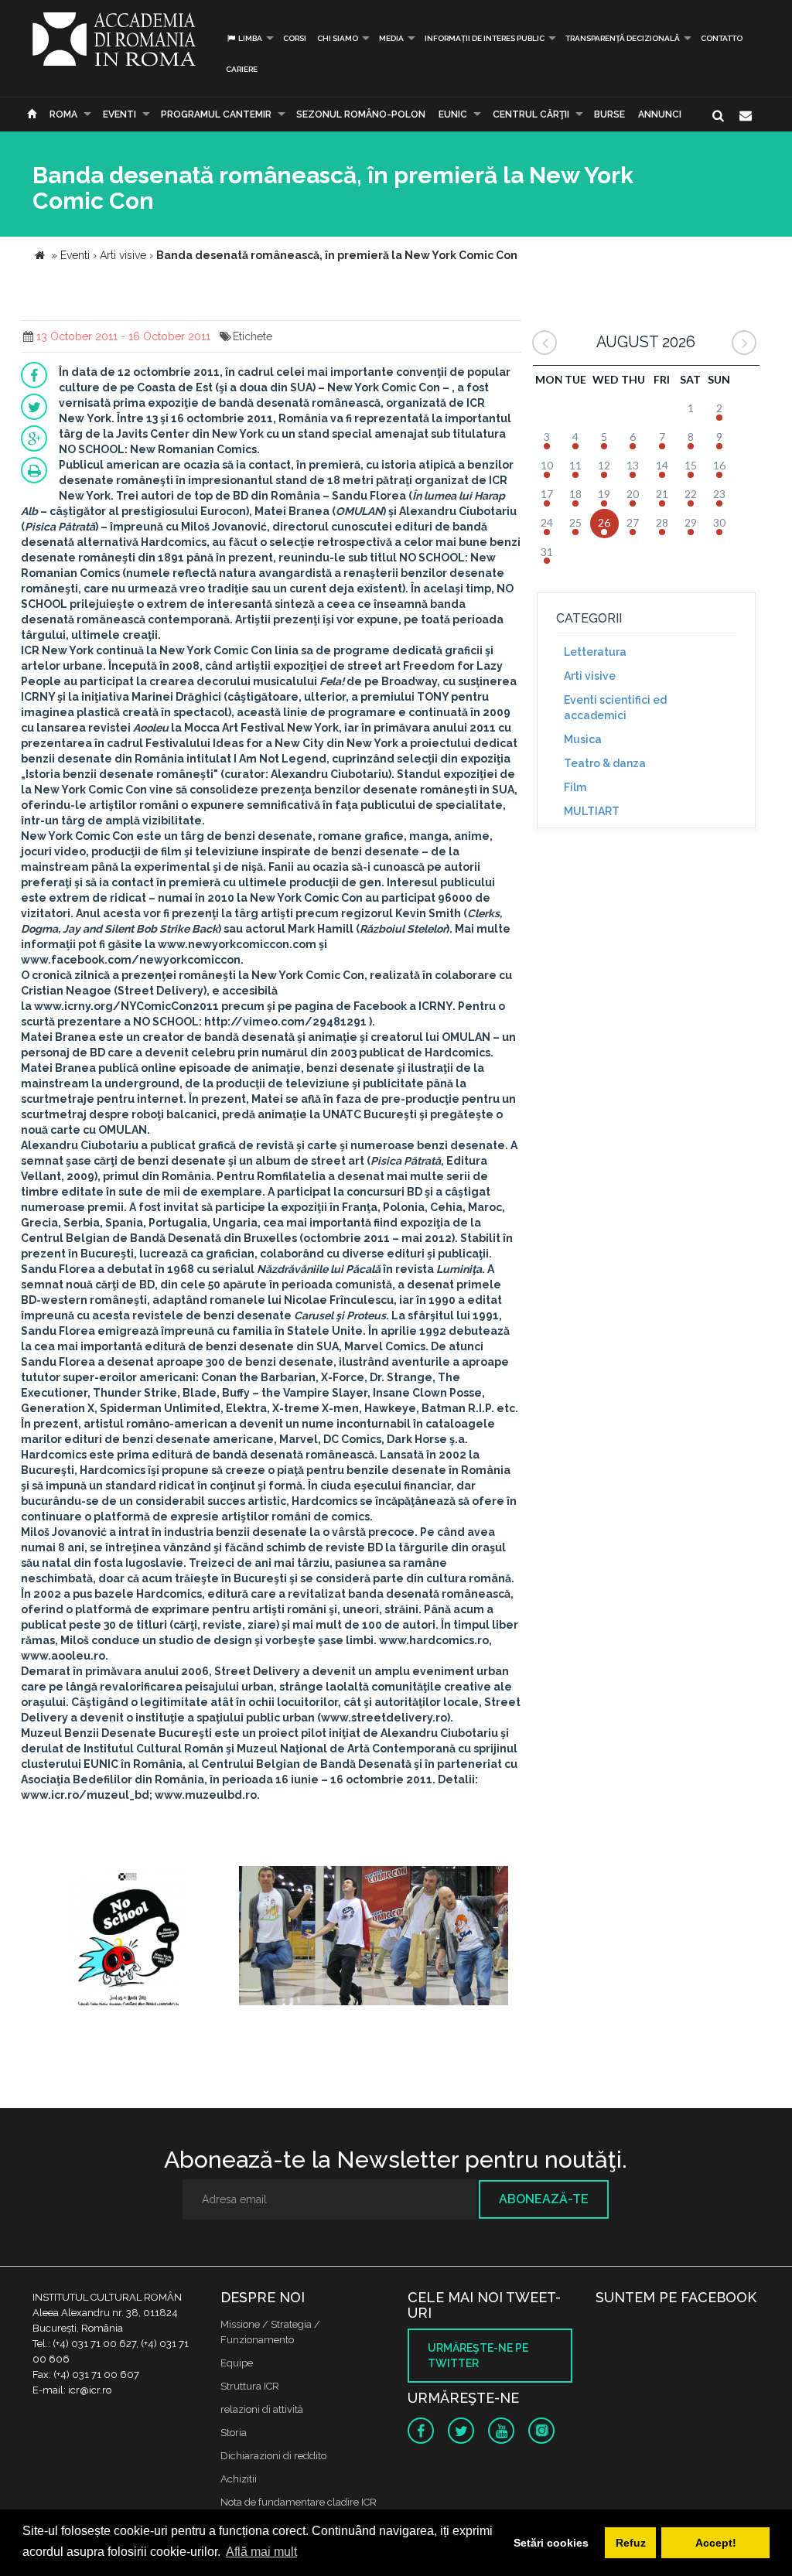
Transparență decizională (623, 38)
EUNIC (453, 114)
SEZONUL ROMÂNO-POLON (361, 114)
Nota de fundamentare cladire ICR (299, 2502)
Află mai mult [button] (261, 2552)
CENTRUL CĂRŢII (531, 114)
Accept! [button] (716, 2543)
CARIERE (242, 69)
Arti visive (590, 676)
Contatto (722, 38)
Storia (234, 2433)
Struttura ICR (250, 2386)
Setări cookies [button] (551, 2543)
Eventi (119, 114)
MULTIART (592, 811)
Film (575, 787)
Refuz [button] (631, 2543)
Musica (583, 739)
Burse (609, 114)
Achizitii (239, 2479)
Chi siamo (338, 38)
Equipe (237, 2363)
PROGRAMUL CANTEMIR (216, 114)
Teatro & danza (605, 763)
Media (391, 38)
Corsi (295, 38)
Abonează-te (544, 2199)
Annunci (660, 114)
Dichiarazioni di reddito (273, 2456)
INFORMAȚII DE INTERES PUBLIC (485, 38)
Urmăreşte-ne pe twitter (478, 2356)
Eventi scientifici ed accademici (615, 708)
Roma (63, 114)
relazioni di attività (262, 2409)
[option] (128, 1938)
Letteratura (595, 652)
